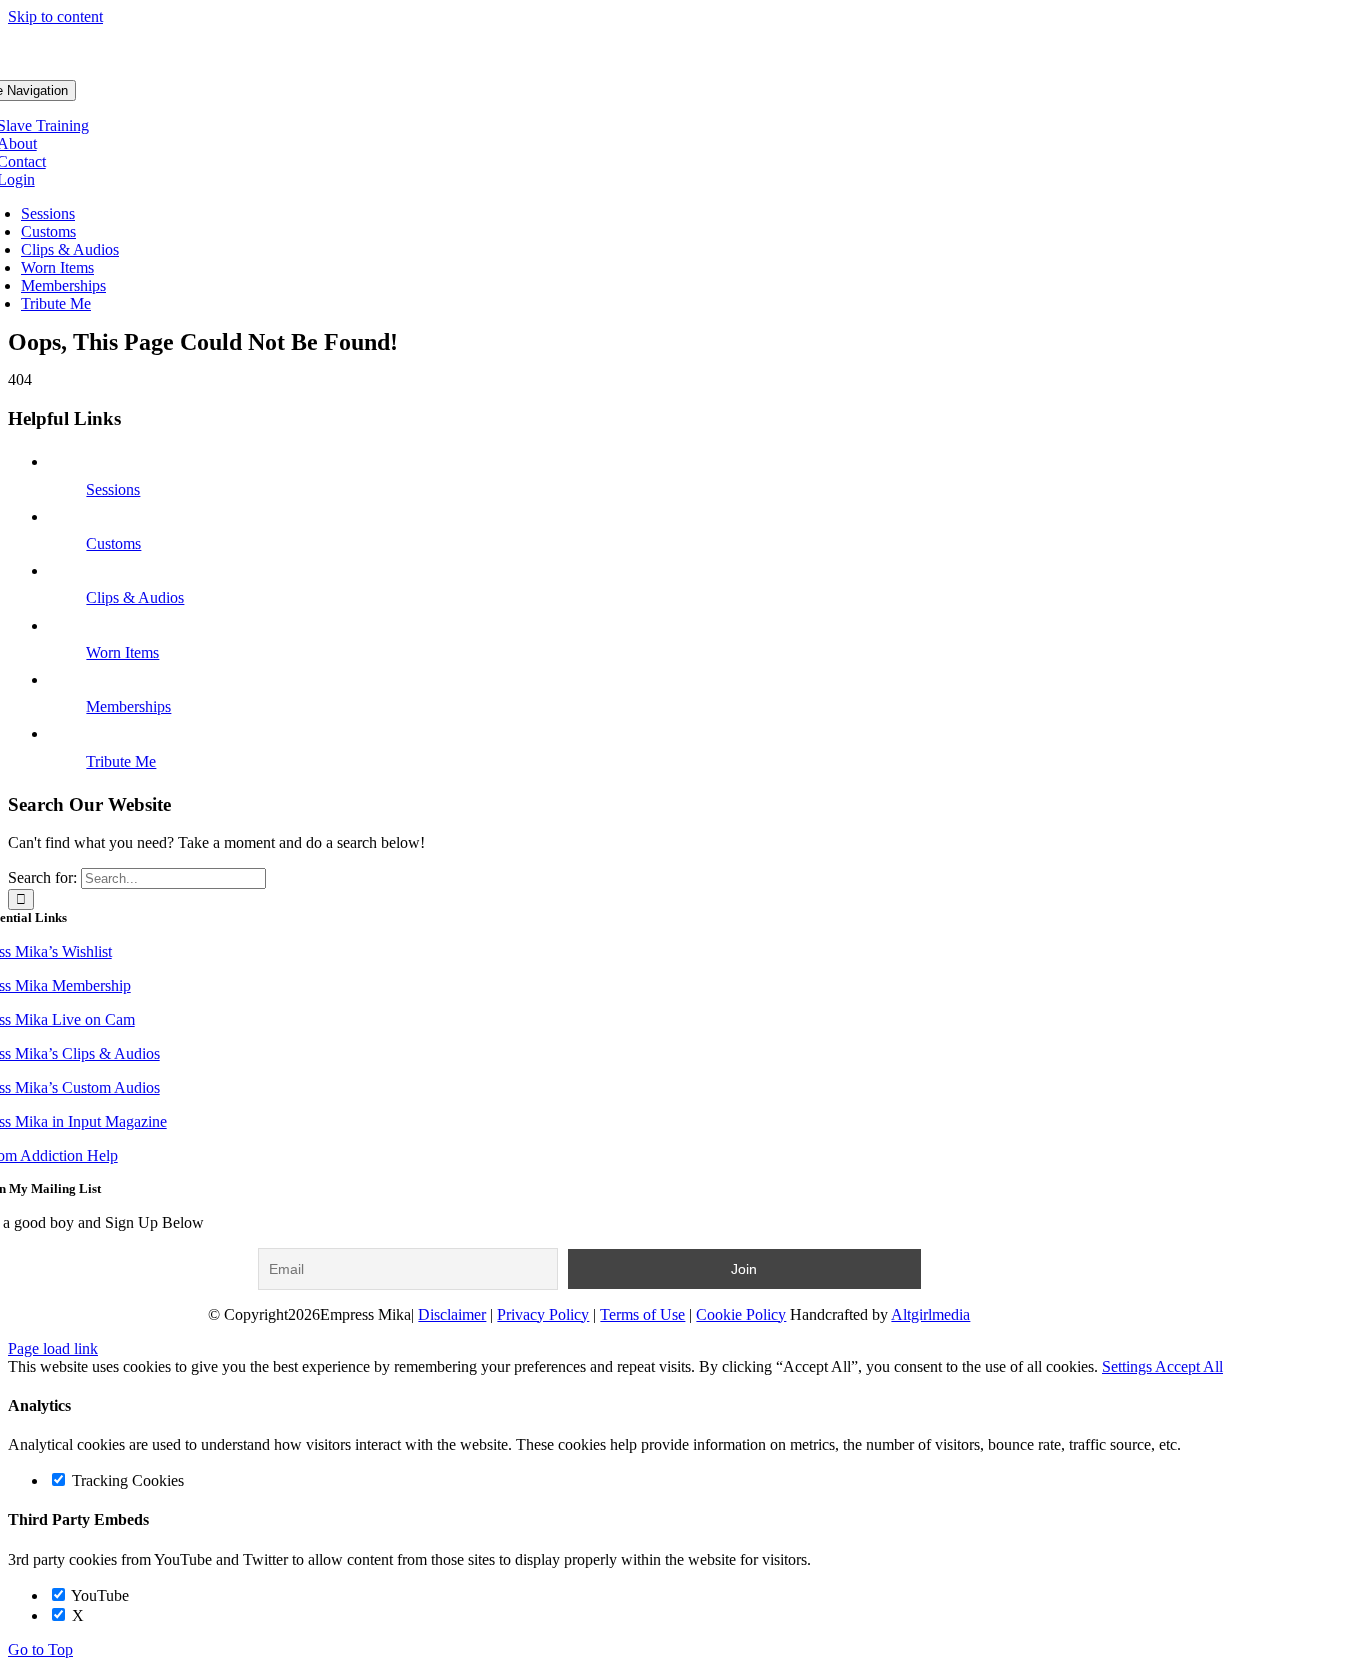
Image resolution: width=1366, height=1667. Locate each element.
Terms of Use (642, 1314)
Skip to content (55, 16)
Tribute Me (121, 761)
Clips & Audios (135, 597)
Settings (1128, 1366)
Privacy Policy (543, 1314)
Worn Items (122, 652)
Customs (113, 543)
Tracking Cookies (126, 1480)
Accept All (1189, 1366)
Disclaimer (452, 1314)
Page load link (53, 1348)
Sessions (113, 489)
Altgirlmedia (930, 1314)
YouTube (98, 1595)
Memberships (128, 706)
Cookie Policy (741, 1314)
